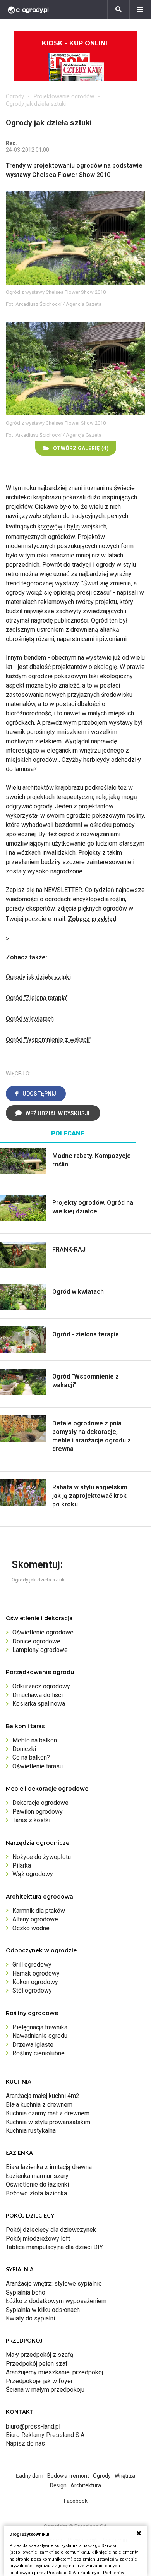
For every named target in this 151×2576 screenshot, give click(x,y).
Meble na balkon (35, 1740)
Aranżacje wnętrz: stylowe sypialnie (54, 2284)
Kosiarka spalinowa (39, 1704)
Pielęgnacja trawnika (40, 2027)
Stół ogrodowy (32, 1990)
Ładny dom (30, 2476)
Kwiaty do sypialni (30, 2318)
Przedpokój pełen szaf (37, 2364)
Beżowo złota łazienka (36, 2193)
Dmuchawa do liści (38, 1695)
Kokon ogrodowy (35, 1982)
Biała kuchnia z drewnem (39, 2105)
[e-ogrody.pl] (28, 10)
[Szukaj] (118, 10)
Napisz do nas (25, 2443)
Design (58, 2485)
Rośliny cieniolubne (39, 2053)
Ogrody (15, 96)
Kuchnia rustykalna (31, 2131)
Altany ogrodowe (35, 1919)
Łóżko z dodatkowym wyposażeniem (56, 2301)
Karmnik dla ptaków (39, 1911)
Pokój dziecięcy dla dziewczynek (51, 2230)
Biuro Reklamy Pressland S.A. (46, 2435)
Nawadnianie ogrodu (40, 2036)
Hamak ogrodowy (36, 1973)
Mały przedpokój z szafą (40, 2355)
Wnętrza (125, 2476)
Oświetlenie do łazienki (37, 2184)
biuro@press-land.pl (33, 2426)
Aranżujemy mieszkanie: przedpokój (54, 2372)
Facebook (76, 2501)
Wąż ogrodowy (33, 1874)
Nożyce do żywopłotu (42, 1857)
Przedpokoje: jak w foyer (39, 2381)
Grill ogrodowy (32, 1965)
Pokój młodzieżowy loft (38, 2239)
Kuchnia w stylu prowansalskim (48, 2122)
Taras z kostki (31, 1820)
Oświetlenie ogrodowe (43, 1632)
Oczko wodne (31, 1928)
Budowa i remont (68, 2476)
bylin (73, 526)
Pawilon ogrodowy (38, 1812)
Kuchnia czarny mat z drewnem (48, 2113)
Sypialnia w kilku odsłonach (43, 2310)
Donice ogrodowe (36, 1641)
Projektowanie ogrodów (64, 96)
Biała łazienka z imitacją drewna (49, 2167)
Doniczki (24, 1749)
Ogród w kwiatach (30, 1019)
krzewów (50, 526)
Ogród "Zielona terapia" (37, 998)
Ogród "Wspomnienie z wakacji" (49, 1040)
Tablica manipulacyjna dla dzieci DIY (54, 2247)
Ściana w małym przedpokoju (45, 2390)
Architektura (86, 2485)
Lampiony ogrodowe (40, 1650)
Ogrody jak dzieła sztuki (38, 977)
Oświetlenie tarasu (38, 1766)
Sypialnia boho (26, 2292)
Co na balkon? (31, 1757)
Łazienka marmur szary (37, 2176)
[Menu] (140, 10)
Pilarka (22, 1865)
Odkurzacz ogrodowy (41, 1686)
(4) (81, 448)
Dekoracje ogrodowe (40, 1803)
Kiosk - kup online (75, 43)
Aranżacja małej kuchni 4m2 (43, 2096)
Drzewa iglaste (33, 2045)
